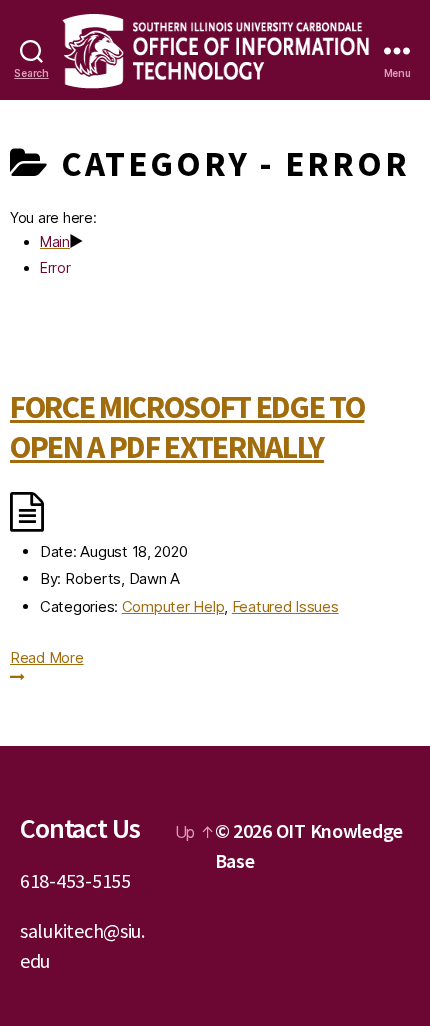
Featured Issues (285, 606)
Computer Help (173, 606)
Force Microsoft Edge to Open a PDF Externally (187, 427)
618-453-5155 (75, 880)
